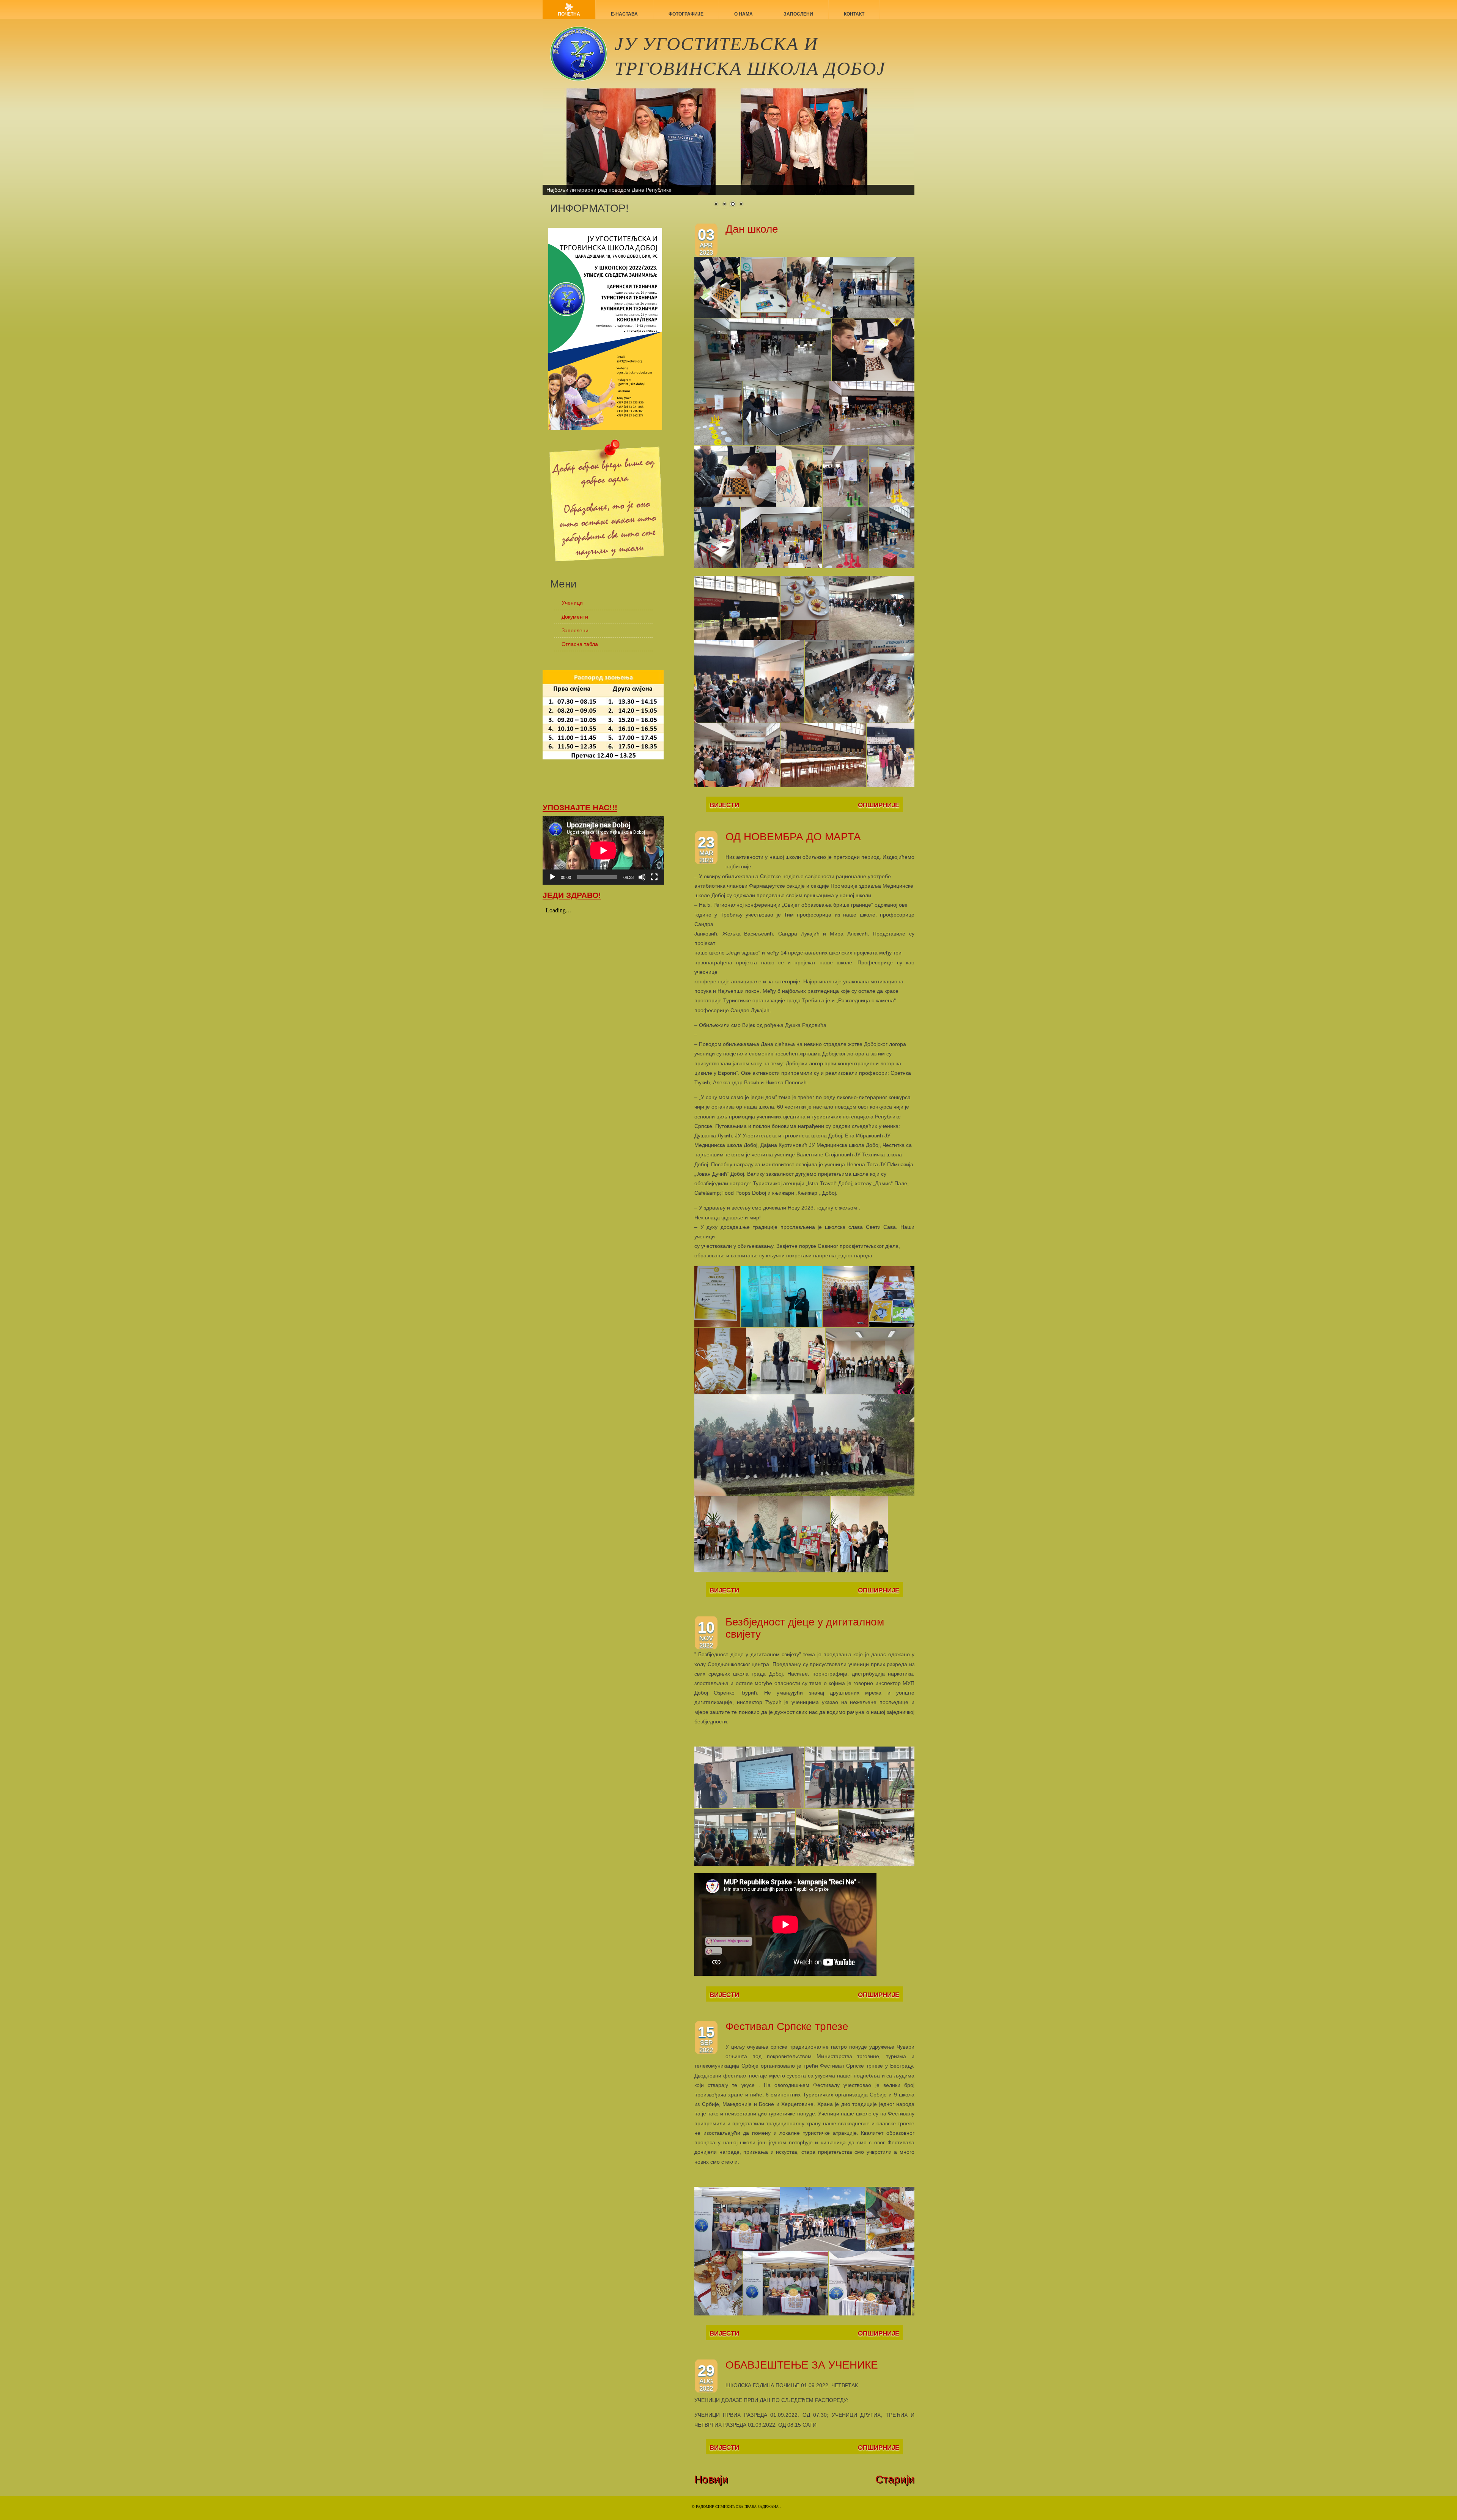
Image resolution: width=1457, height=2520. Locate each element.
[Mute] (642, 877)
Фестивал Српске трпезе (787, 2026)
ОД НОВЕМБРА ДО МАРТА (793, 837)
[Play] (552, 877)
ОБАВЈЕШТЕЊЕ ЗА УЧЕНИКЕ (802, 2365)
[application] (603, 850)
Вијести (724, 805)
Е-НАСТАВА (624, 14)
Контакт (854, 14)
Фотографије (686, 14)
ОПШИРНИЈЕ (879, 805)
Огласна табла (580, 644)
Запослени (798, 14)
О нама (743, 14)
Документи (575, 617)
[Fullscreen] (654, 877)
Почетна (569, 14)
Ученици (572, 603)
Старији (895, 2479)
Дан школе (752, 229)
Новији (711, 2479)
